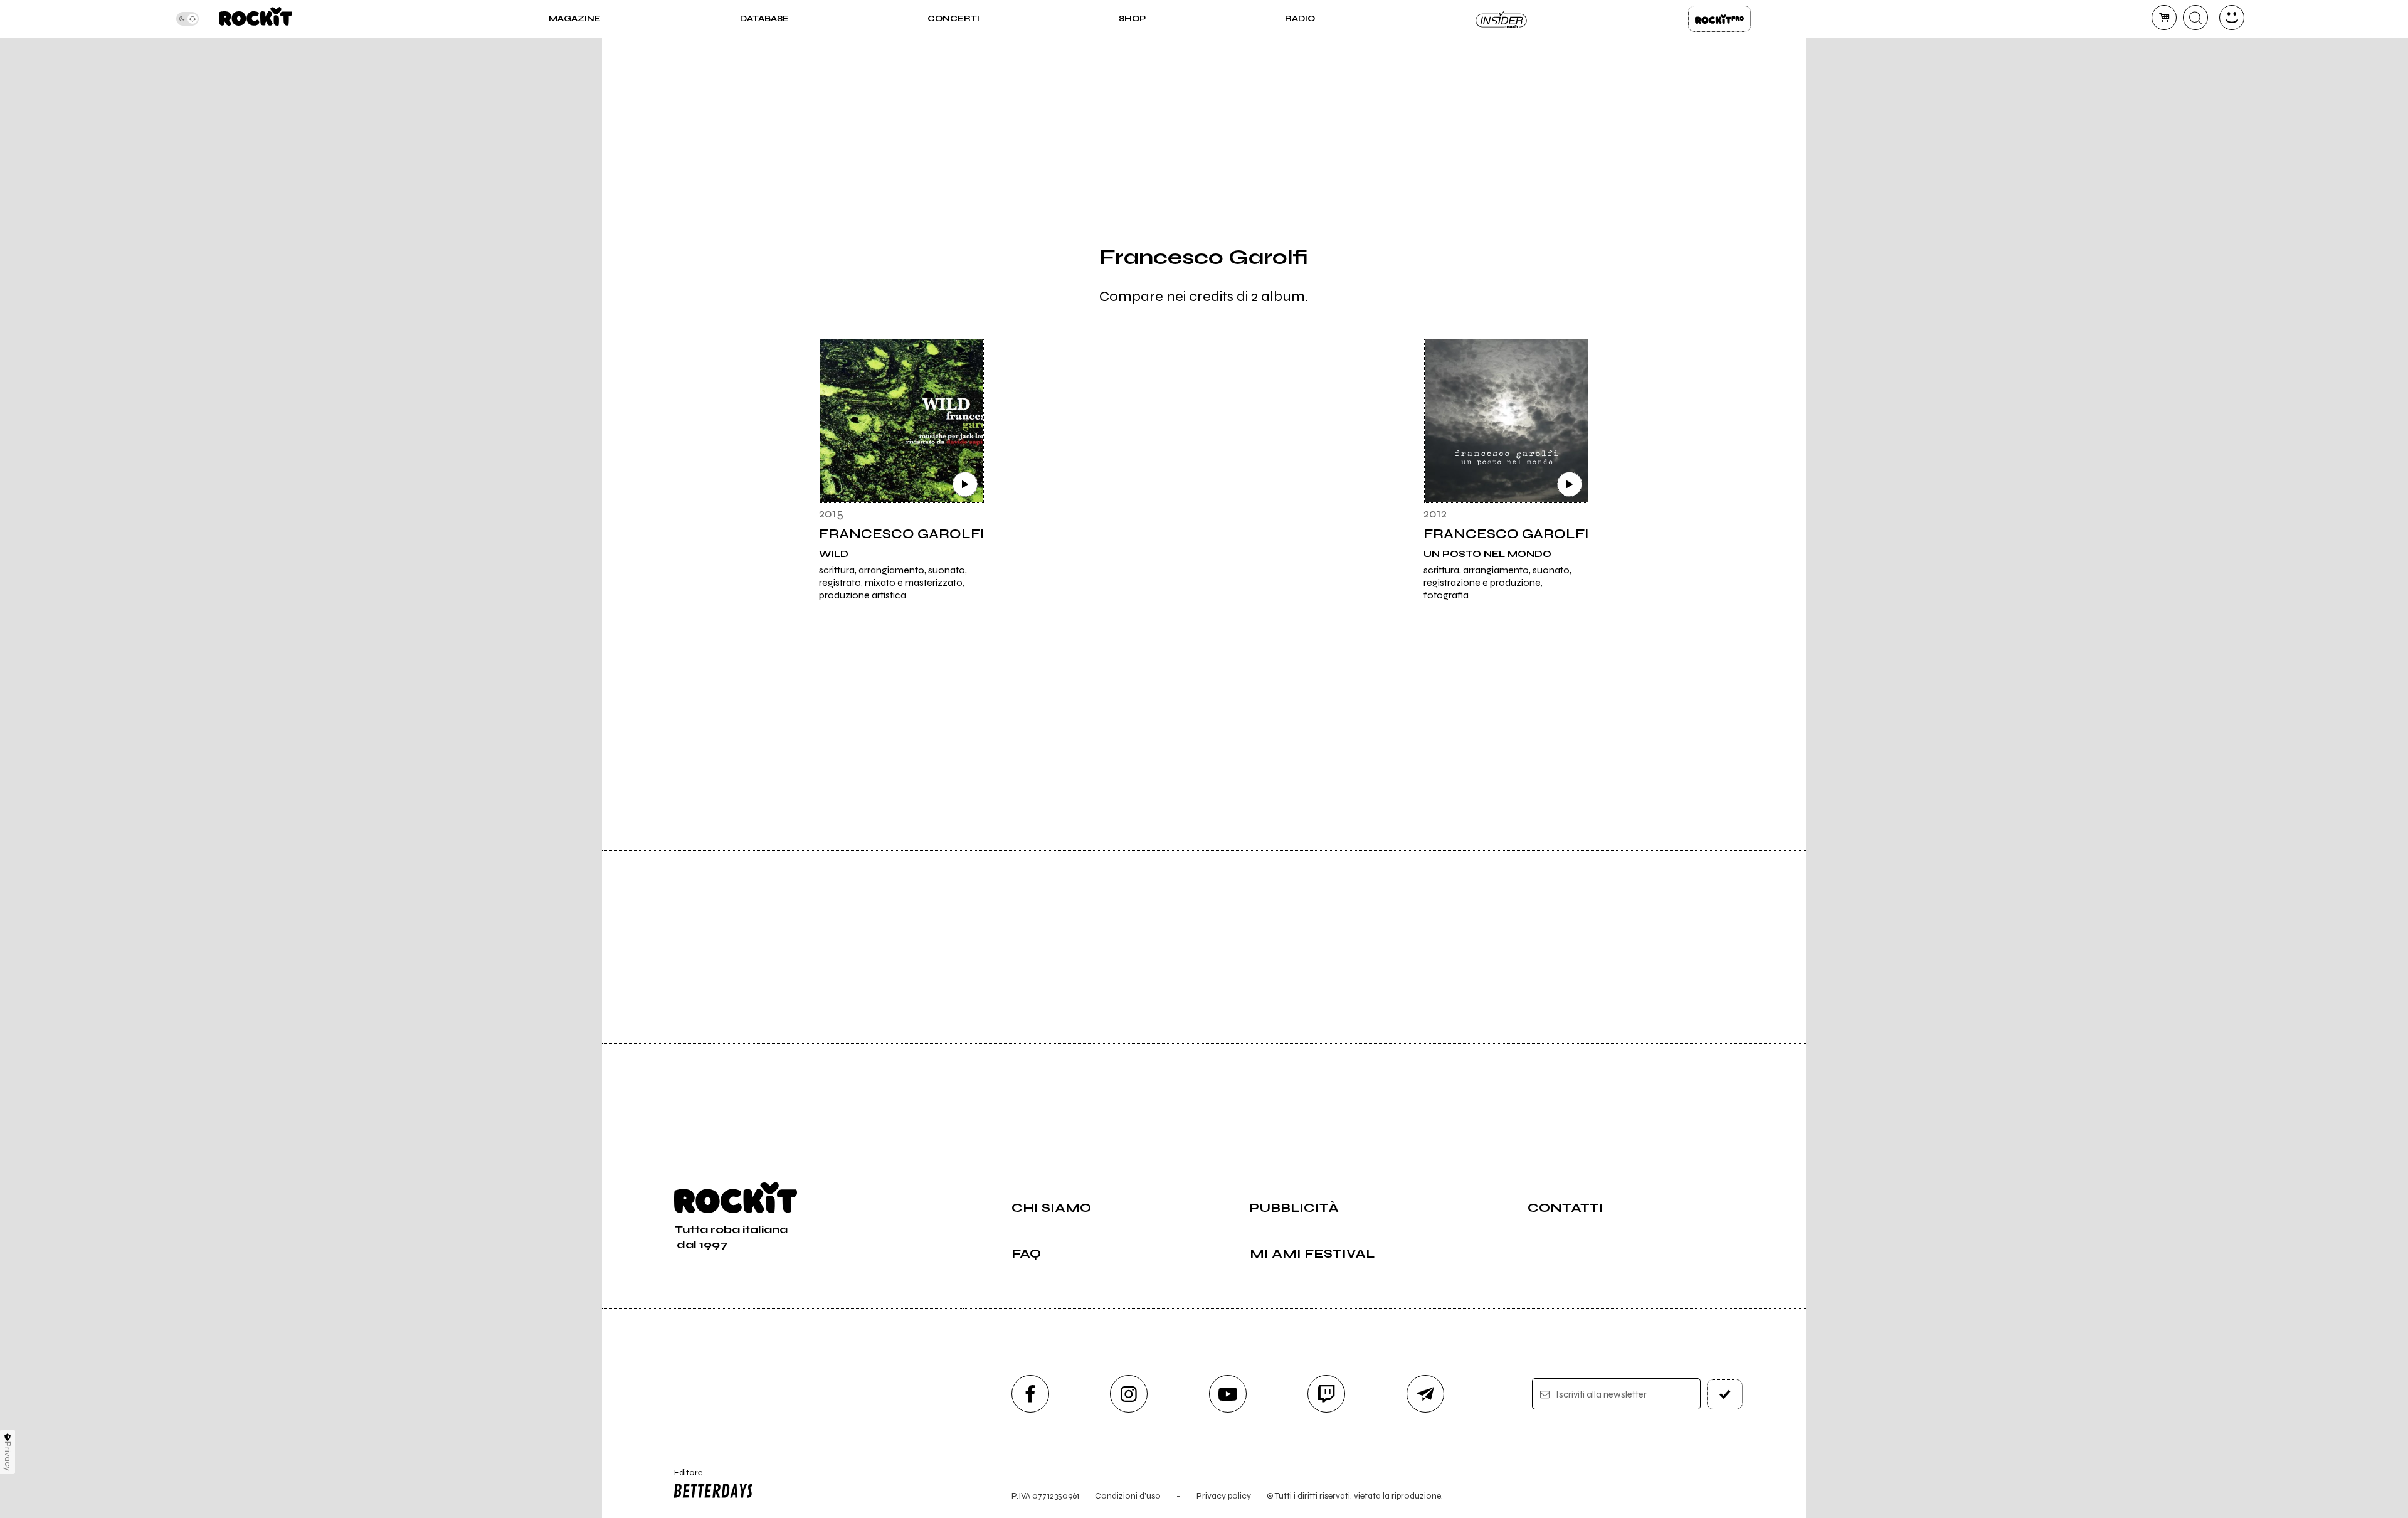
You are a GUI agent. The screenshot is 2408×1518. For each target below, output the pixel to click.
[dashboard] (2232, 18)
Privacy (8, 1456)
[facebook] (1030, 1394)
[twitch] (1326, 1394)
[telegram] (1425, 1394)
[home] (256, 19)
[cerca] (2195, 18)
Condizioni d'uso (1128, 1496)
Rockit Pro (1719, 19)
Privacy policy (1224, 1496)
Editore (682, 1478)
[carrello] (2164, 18)
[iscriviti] (1725, 1394)
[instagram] (1129, 1394)
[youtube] (1228, 1394)
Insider (1502, 19)
